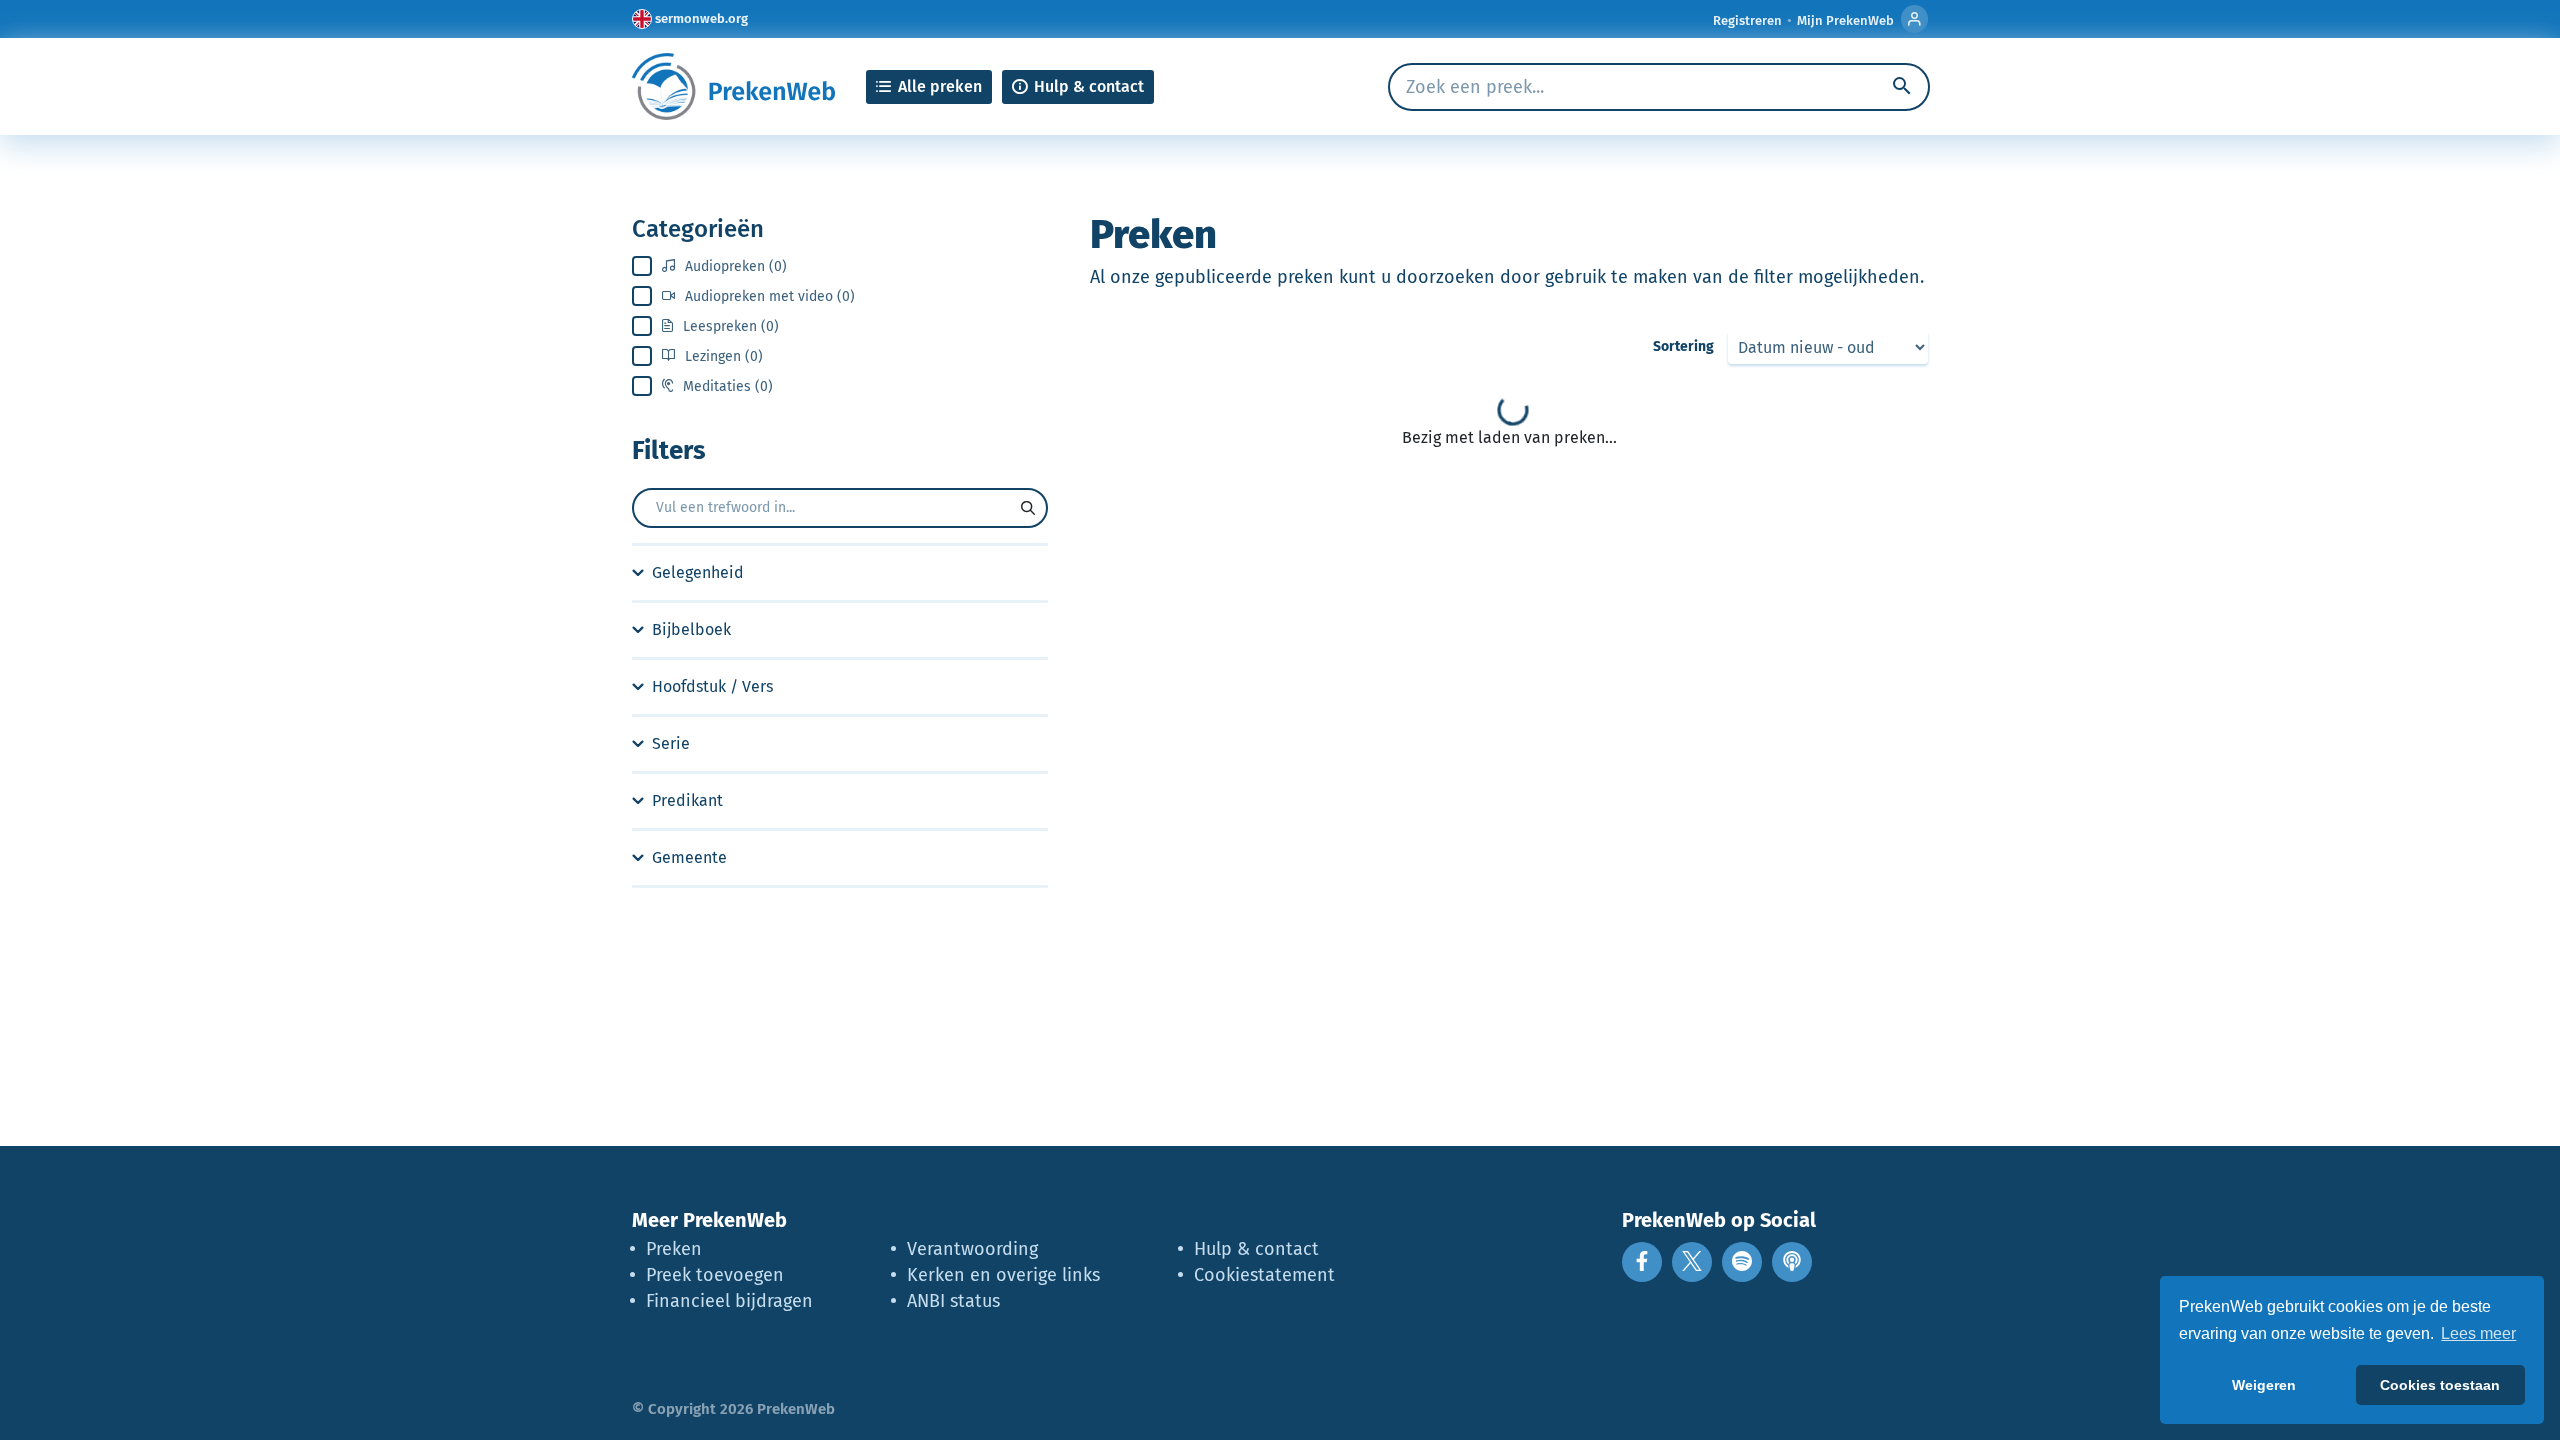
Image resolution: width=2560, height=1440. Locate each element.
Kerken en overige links (1003, 1275)
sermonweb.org (701, 18)
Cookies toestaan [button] (2440, 1385)
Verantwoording (972, 1249)
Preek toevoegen (715, 1275)
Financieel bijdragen (729, 1301)
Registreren (1747, 20)
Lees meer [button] (2478, 1333)
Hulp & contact (1256, 1249)
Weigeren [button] (2264, 1385)
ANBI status (953, 1301)
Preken (674, 1249)
